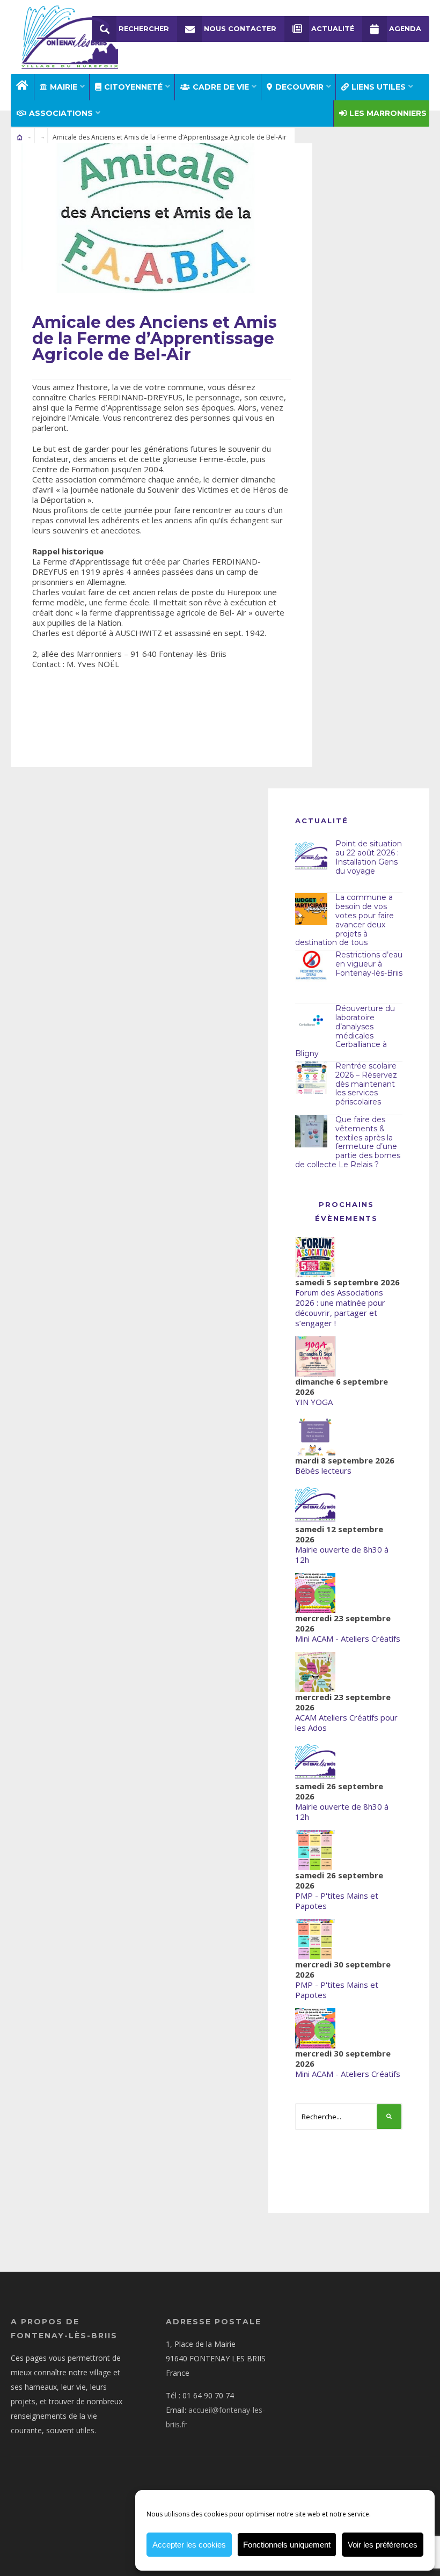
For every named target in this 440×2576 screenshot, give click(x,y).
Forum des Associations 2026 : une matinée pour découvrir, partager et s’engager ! (340, 1308)
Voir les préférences (383, 2545)
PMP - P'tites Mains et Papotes (337, 1901)
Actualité (333, 29)
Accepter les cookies (189, 2545)
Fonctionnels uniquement (287, 2545)
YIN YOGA (314, 1402)
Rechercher (144, 29)
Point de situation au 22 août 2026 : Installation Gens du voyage (369, 857)
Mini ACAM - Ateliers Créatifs (348, 1638)
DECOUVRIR (299, 87)
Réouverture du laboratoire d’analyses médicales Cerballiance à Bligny (345, 1031)
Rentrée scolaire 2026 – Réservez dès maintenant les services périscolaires (366, 1084)
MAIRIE (64, 87)
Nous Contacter (240, 29)
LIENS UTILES (379, 87)
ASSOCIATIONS (61, 113)
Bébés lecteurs (323, 1470)
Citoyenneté (133, 87)
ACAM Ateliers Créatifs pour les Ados (346, 1722)
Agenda (405, 29)
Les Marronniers (388, 113)
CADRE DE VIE (221, 87)
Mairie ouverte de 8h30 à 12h (342, 1554)
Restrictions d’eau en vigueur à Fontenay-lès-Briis (369, 964)
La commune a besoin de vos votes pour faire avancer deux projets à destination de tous (344, 920)
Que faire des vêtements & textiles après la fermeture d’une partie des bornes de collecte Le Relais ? (348, 1142)
